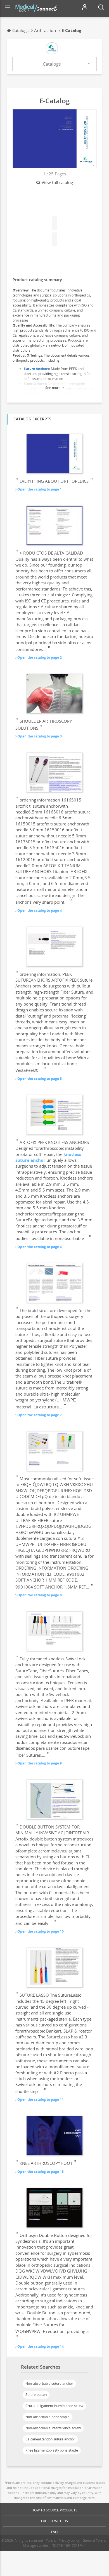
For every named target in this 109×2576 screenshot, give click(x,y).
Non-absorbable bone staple (48, 2417)
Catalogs (52, 64)
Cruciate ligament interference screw (54, 2406)
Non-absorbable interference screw (53, 2428)
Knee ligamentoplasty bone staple (52, 2450)
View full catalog (57, 182)
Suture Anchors (36, 369)
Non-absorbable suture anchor (49, 2383)
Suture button (36, 2395)
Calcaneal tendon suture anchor (50, 2439)
